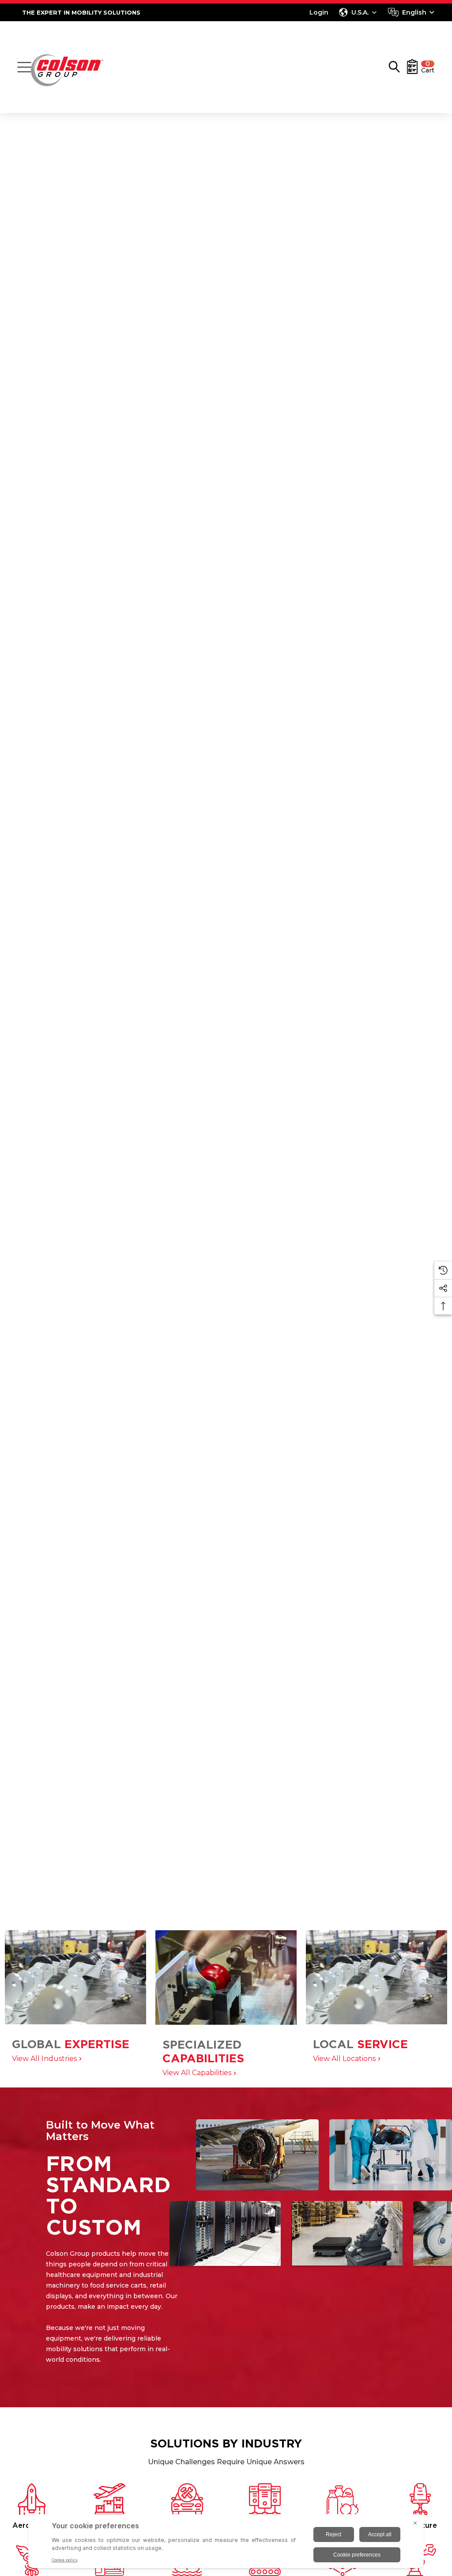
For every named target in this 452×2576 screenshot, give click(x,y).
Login (319, 12)
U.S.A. (360, 12)
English (414, 12)
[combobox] (411, 12)
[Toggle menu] (24, 67)
